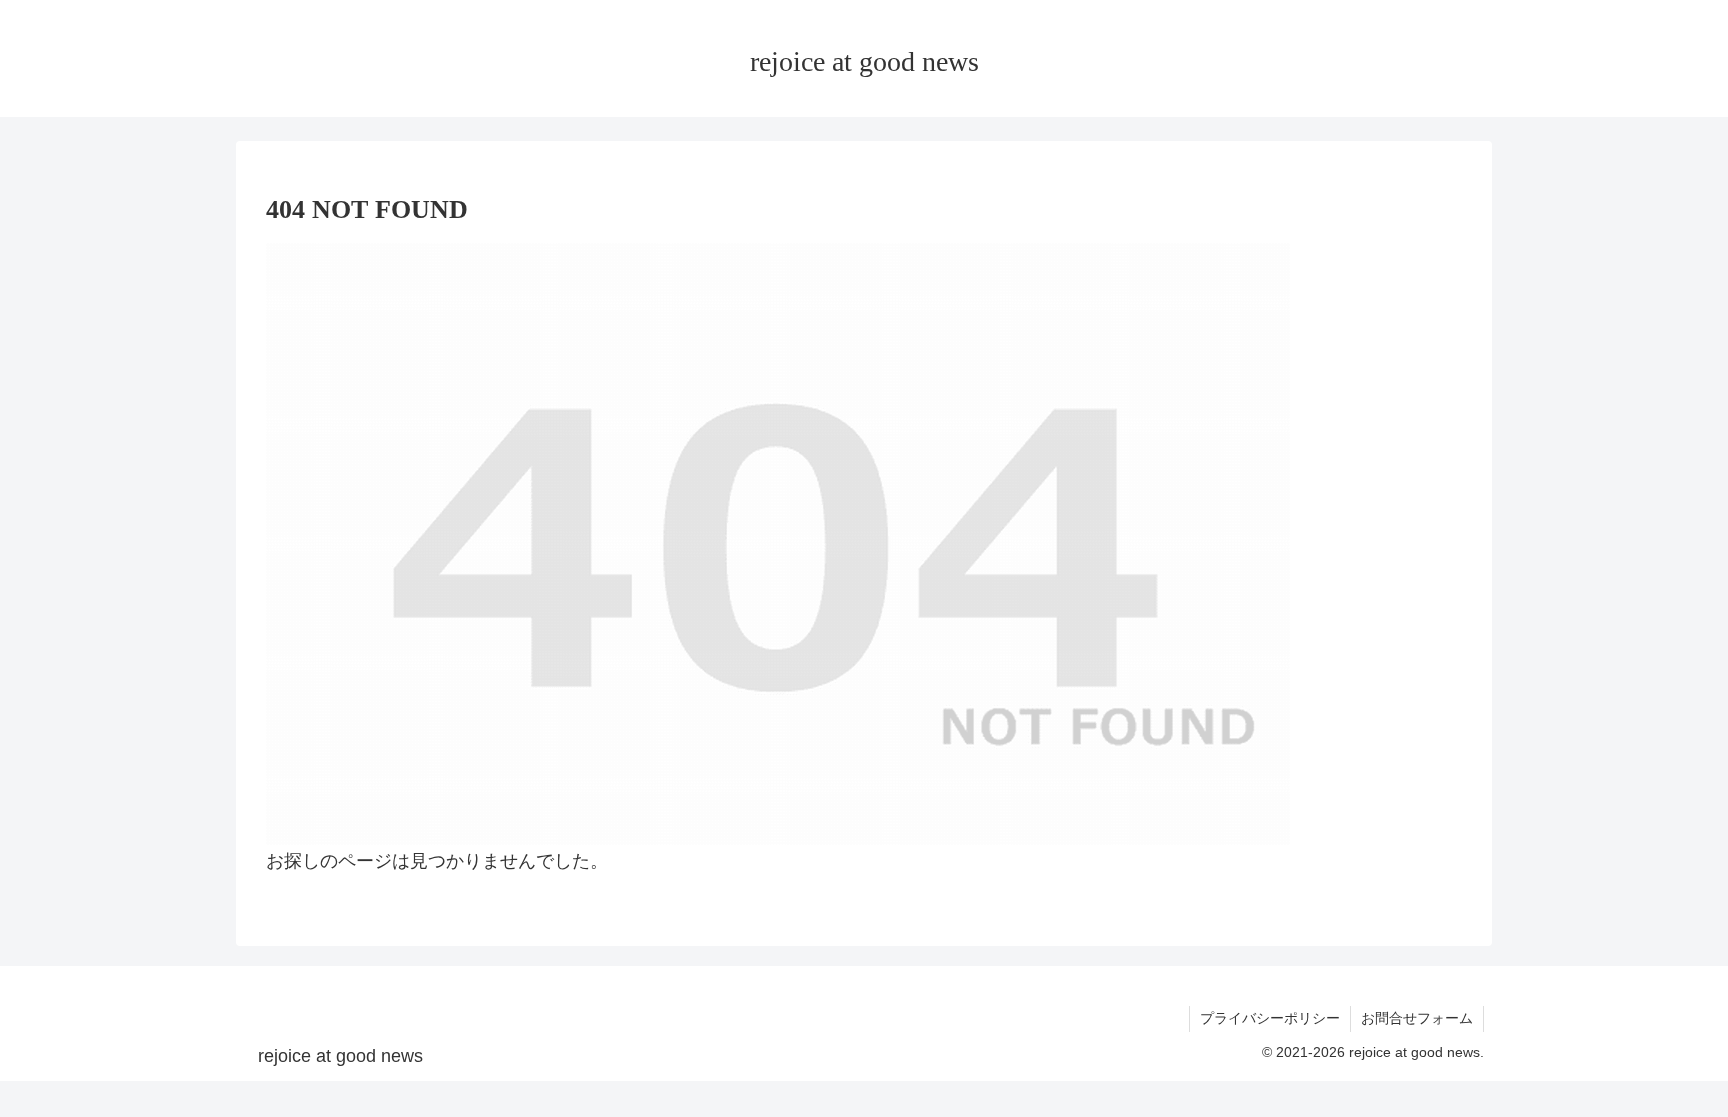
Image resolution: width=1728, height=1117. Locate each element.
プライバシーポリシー (1270, 1018)
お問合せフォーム (1417, 1018)
